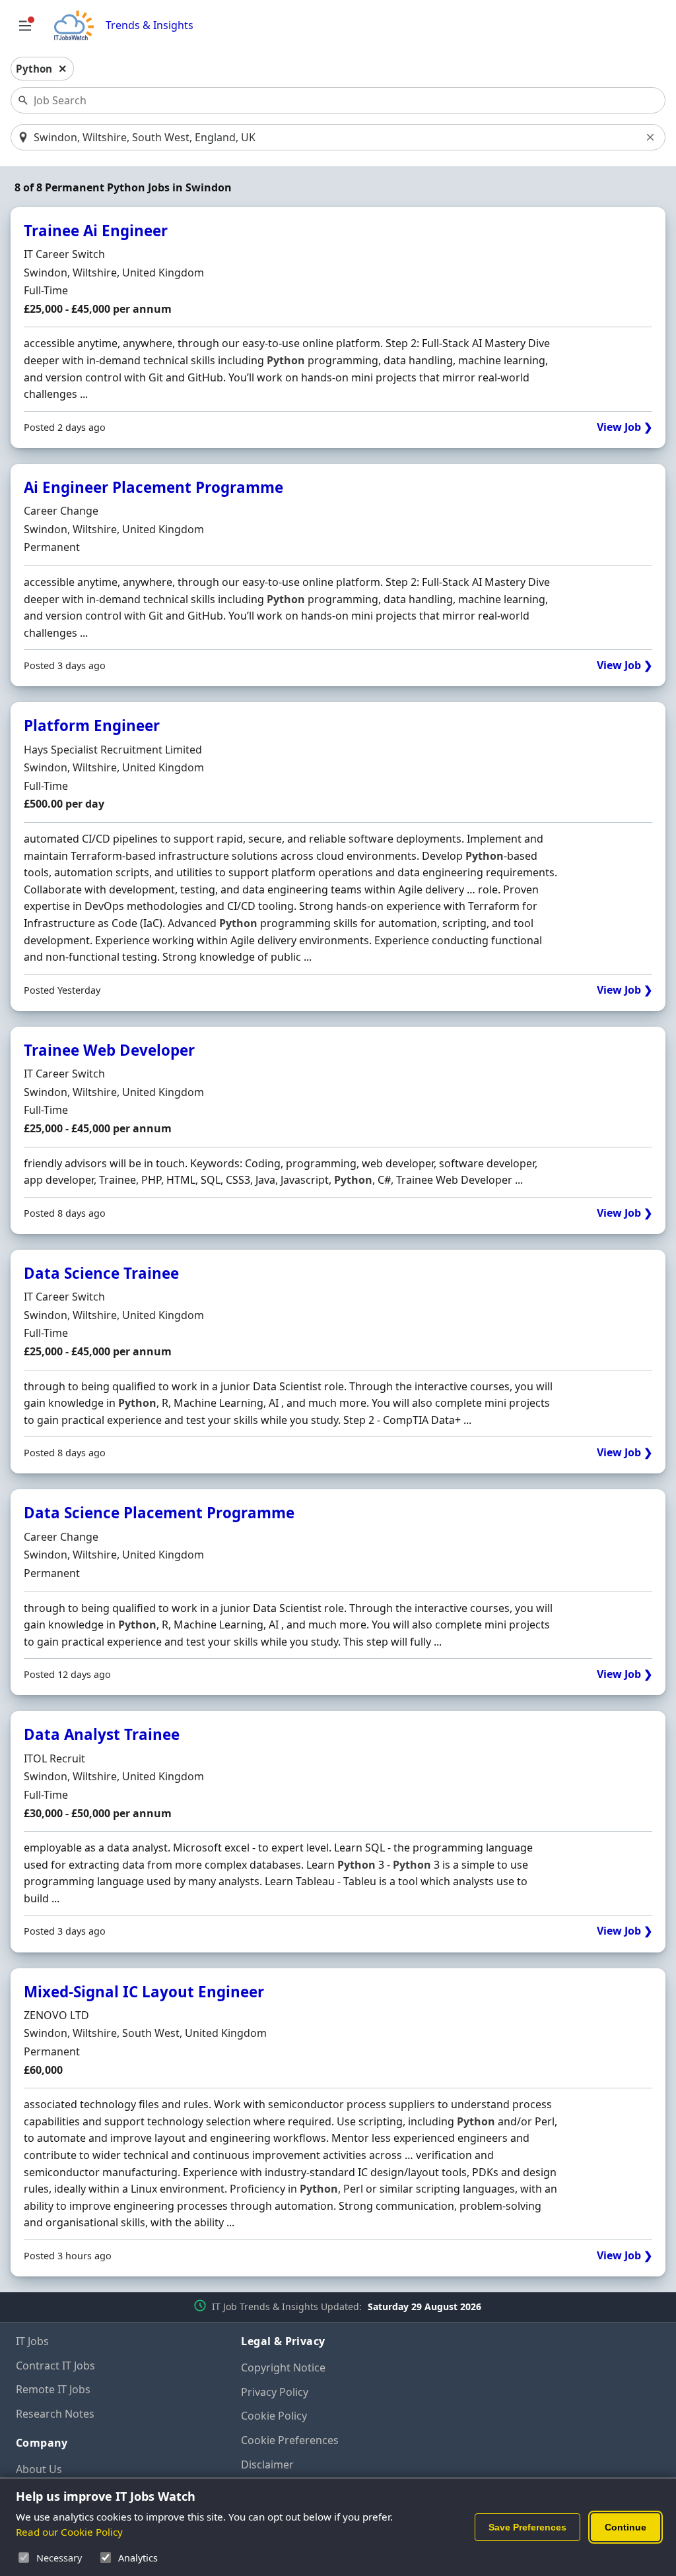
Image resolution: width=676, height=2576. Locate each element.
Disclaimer (267, 2464)
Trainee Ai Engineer (96, 231)
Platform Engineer (92, 725)
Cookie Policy (274, 2416)
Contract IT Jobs (55, 2366)
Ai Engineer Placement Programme (153, 487)
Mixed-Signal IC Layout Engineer (144, 1992)
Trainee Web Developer (109, 1050)
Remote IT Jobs (53, 2389)
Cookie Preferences (290, 2440)
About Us (39, 2469)
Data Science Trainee (101, 1273)
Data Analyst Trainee (102, 1734)
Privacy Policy (275, 2392)
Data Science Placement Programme (159, 1513)
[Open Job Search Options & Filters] (25, 26)
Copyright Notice (283, 2367)
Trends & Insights (150, 25)
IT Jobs (32, 2341)
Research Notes (55, 2414)
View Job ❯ (625, 427)
